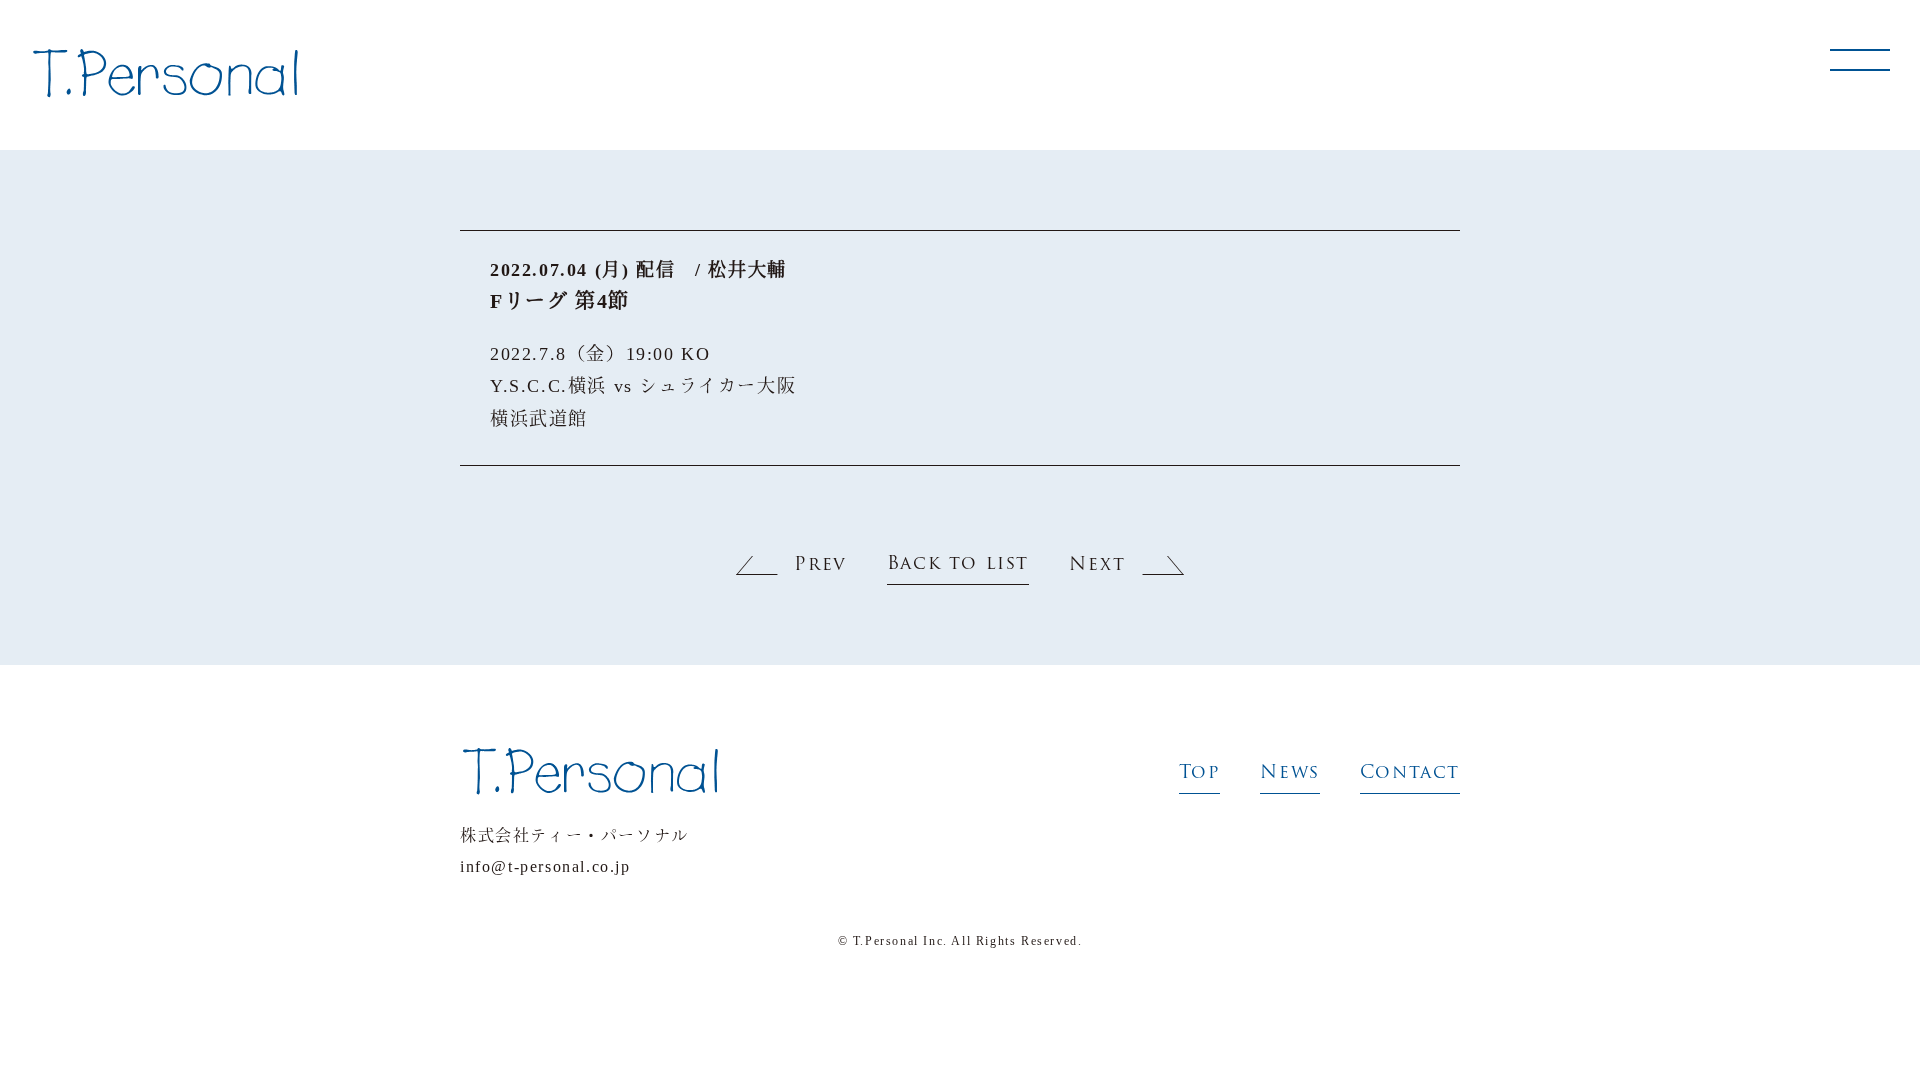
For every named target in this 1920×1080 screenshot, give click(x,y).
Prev (820, 566)
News (1289, 774)
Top (1200, 774)
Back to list (958, 565)
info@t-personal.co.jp (545, 866)
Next (1097, 566)
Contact (1410, 774)
